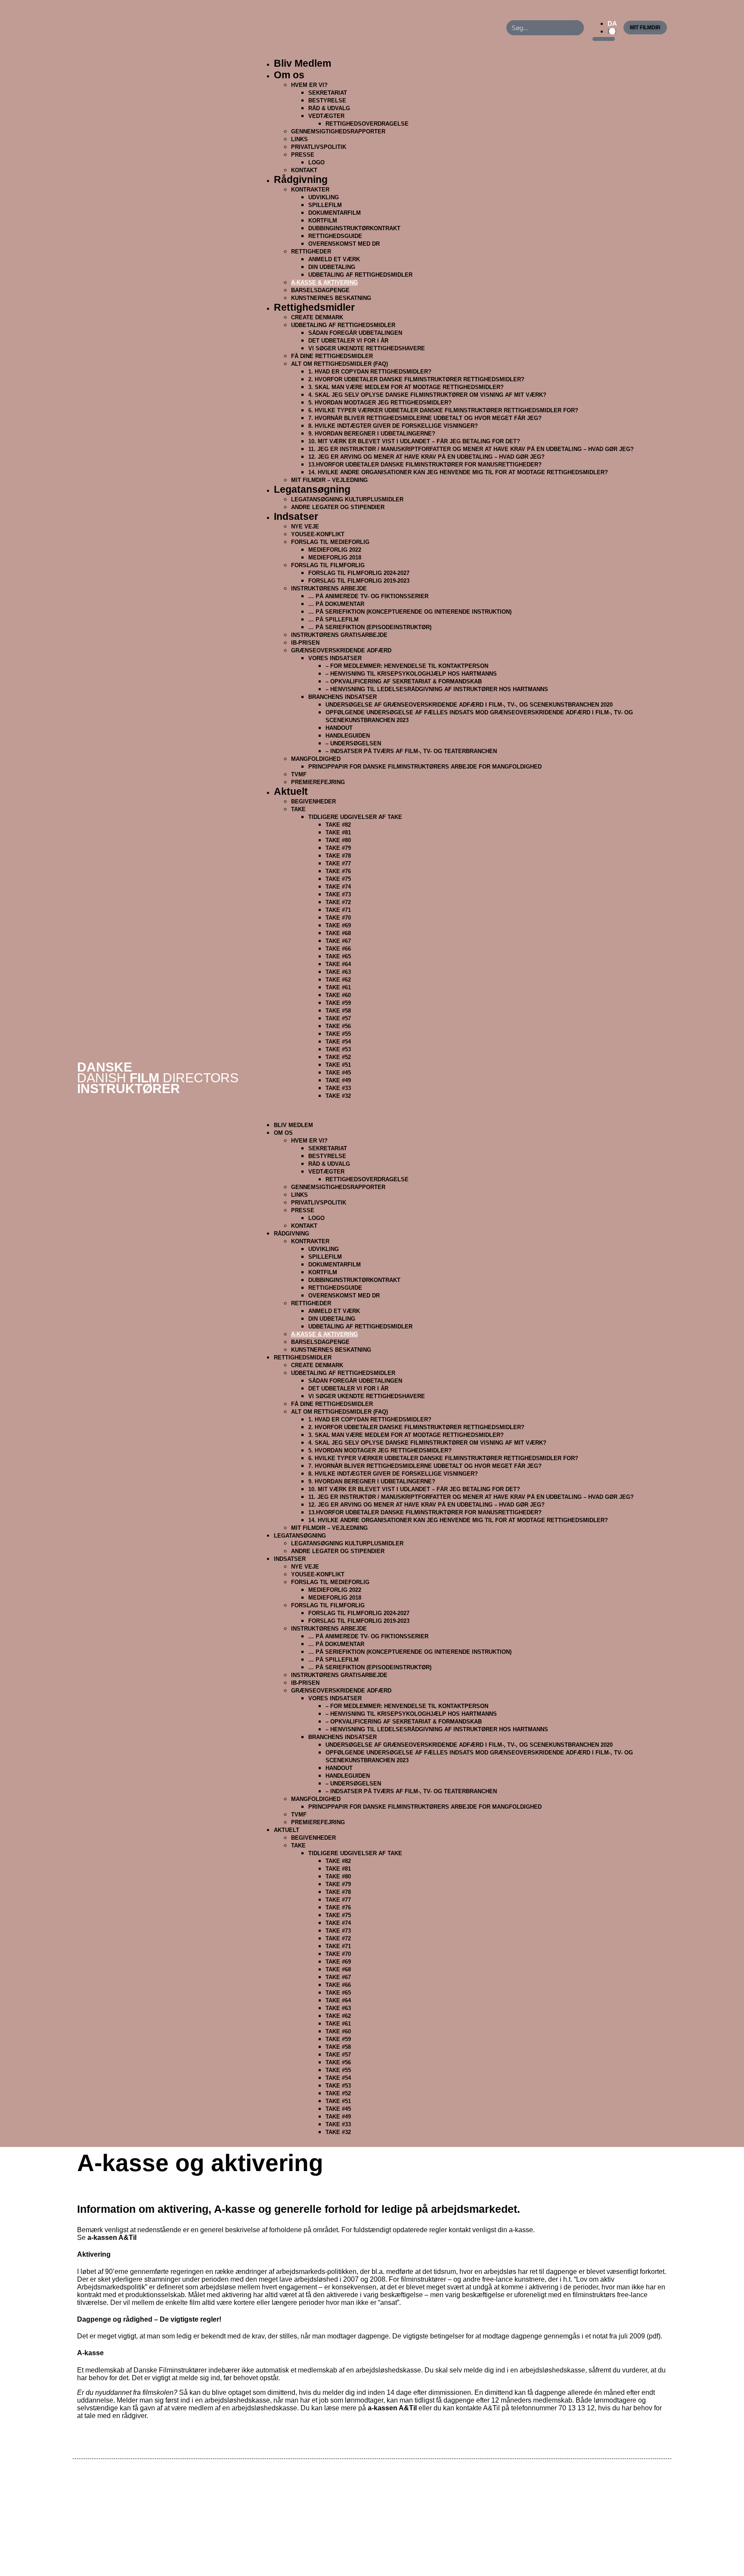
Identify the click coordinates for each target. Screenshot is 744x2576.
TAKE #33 (338, 1088)
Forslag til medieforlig (330, 542)
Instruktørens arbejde (329, 588)
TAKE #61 (338, 987)
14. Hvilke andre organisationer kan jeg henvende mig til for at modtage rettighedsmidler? (458, 472)
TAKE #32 (338, 1096)
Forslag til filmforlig (328, 565)
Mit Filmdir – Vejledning (329, 1528)
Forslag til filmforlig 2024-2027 (359, 573)
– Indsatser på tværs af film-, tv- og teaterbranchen (411, 751)
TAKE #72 (338, 902)
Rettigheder (311, 252)
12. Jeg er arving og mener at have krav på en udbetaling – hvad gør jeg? (426, 457)
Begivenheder (313, 802)
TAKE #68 (338, 933)
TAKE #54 (338, 1042)
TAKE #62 (338, 980)
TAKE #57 (338, 1018)
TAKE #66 (338, 949)
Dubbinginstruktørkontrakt (354, 228)
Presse (303, 155)
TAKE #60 (338, 995)
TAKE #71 (338, 910)
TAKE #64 (338, 964)
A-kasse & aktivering (324, 283)
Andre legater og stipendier (338, 507)
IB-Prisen (305, 643)
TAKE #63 (338, 972)
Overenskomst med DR (344, 244)
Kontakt (304, 1226)
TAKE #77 (338, 863)
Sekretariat (328, 93)
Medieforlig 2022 (335, 550)
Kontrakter (310, 190)
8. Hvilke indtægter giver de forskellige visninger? (393, 426)
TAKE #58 (338, 1011)
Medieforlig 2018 (335, 558)
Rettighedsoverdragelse (367, 124)
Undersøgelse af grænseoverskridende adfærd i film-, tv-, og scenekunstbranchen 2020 (469, 705)
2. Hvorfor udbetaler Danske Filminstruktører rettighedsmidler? (416, 379)
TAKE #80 (338, 840)
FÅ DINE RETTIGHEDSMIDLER (332, 356)
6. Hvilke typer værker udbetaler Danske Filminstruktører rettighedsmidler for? (443, 410)
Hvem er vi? (309, 85)
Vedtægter (326, 116)
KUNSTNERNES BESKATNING (331, 1350)
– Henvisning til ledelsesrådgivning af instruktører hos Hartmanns (437, 689)
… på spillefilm (333, 619)
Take (298, 809)
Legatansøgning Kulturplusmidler (347, 499)
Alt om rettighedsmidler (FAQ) (339, 364)
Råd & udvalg (329, 108)
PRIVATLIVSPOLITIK (319, 147)
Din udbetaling (332, 267)
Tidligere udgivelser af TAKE (355, 817)
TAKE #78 (338, 856)
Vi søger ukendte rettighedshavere (367, 348)
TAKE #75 (338, 879)
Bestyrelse (327, 100)
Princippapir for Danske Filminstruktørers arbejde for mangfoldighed (425, 767)
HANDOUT (339, 728)
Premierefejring (318, 782)
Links (299, 139)
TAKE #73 (338, 894)
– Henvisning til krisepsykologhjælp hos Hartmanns (411, 674)
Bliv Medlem (302, 63)
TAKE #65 (338, 956)
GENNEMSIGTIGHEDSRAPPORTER (338, 131)
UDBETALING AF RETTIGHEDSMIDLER (360, 275)
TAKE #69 (338, 925)
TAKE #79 (338, 848)
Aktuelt (291, 791)
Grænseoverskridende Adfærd (341, 650)
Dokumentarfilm (335, 213)
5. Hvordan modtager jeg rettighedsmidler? (380, 403)
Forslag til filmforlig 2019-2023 (359, 581)
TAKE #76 (338, 871)
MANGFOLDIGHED (316, 759)
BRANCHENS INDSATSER (343, 697)
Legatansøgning (312, 489)
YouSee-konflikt (318, 534)
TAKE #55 (338, 1034)
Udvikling (324, 197)
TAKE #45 (338, 1073)
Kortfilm (323, 221)
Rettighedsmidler (314, 307)
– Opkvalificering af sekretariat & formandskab (404, 681)
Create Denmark (317, 317)
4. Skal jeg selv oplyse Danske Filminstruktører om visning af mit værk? (427, 395)
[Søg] (576, 28)
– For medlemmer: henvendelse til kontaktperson (407, 666)
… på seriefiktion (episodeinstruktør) (370, 627)
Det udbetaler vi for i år (348, 341)
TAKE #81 (338, 832)
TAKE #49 (338, 1080)
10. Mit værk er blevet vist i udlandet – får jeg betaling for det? (414, 441)
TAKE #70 (338, 918)
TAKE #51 (338, 1065)
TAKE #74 (338, 887)
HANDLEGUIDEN (348, 736)
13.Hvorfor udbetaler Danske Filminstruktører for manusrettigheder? (425, 465)
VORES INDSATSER (335, 658)
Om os (289, 75)
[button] (462, 1110)
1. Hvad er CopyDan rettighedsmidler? (370, 372)
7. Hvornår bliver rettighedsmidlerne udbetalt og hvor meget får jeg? (425, 418)
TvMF (299, 774)
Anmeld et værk (334, 259)
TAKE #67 (338, 941)
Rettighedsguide (335, 236)
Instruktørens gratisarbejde (339, 635)
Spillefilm (325, 205)
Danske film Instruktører (158, 1078)
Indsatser (296, 516)
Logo (316, 162)
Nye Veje (305, 527)
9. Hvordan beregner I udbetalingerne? (372, 434)
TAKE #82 (338, 825)
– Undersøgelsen (353, 743)
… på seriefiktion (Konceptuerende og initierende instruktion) (410, 612)
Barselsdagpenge (320, 290)
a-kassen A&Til (112, 2238)
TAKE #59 (338, 1003)
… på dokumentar (336, 604)
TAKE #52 (338, 1057)
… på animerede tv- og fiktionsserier (368, 596)
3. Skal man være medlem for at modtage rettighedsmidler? (406, 387)
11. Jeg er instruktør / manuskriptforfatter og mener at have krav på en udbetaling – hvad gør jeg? (471, 449)
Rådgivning (301, 179)
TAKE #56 (338, 1026)
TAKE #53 (338, 1049)
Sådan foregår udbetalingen (355, 333)
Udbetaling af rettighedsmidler (343, 325)
